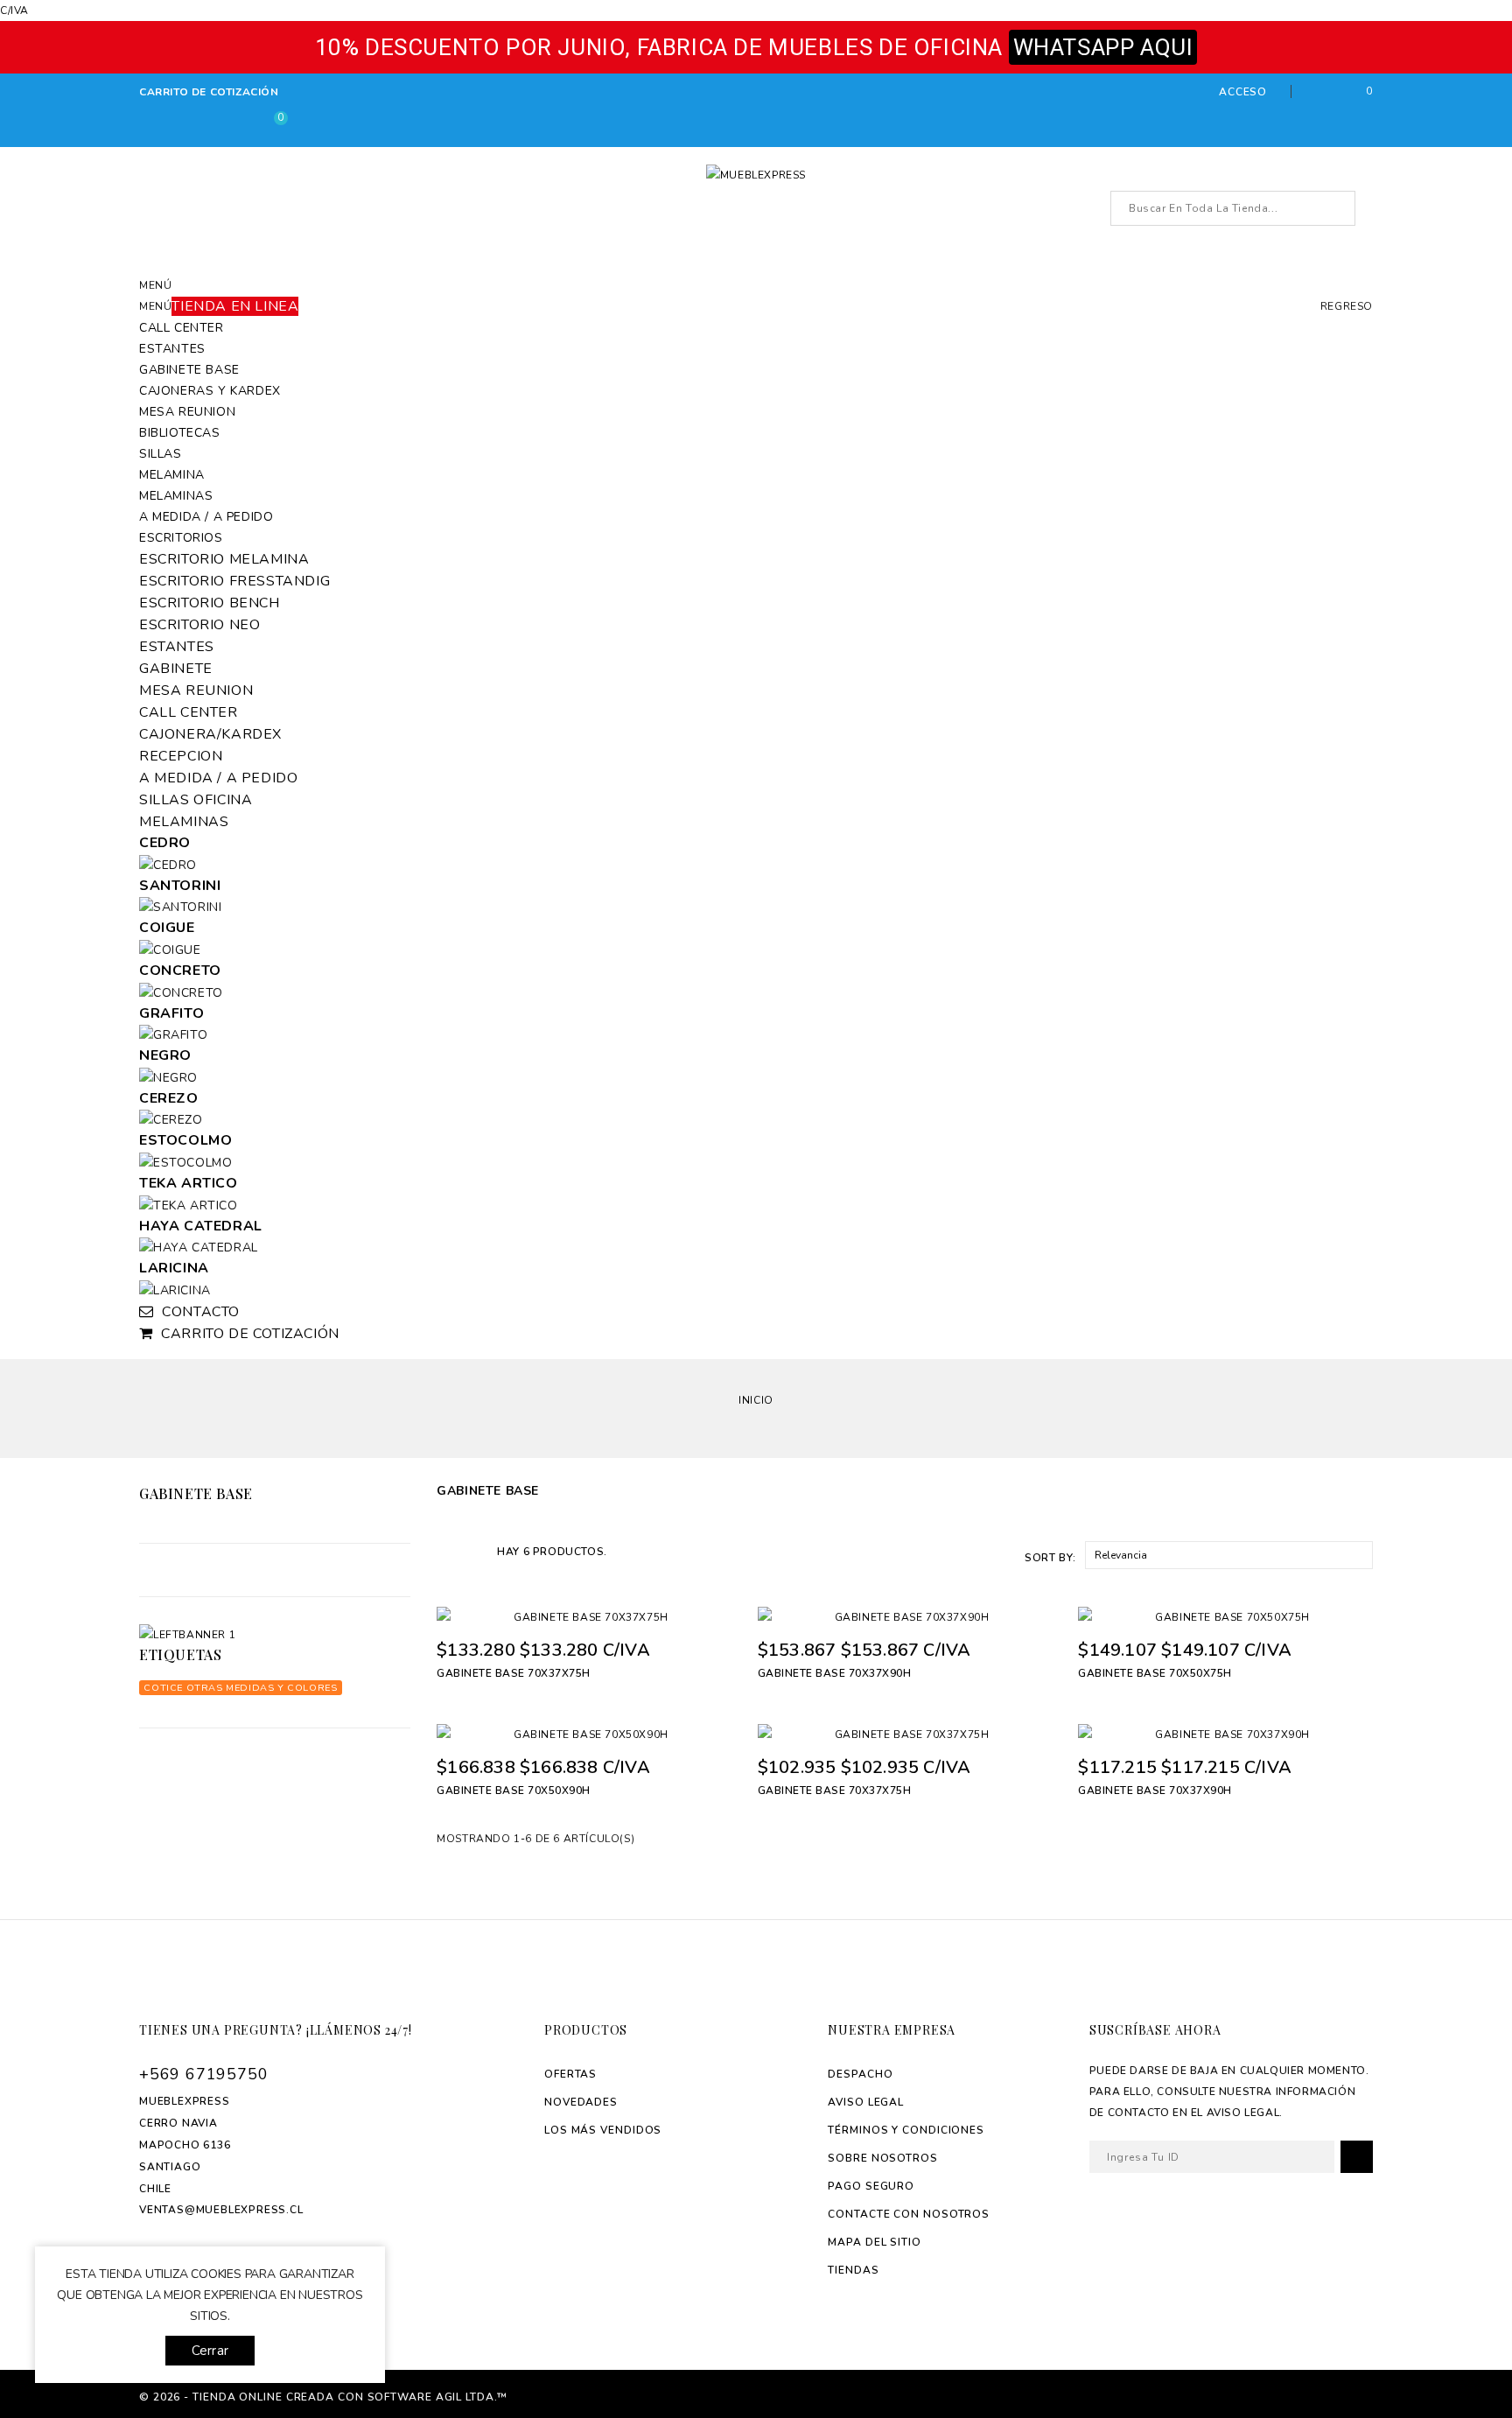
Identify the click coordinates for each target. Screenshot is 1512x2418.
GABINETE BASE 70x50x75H (1155, 1673)
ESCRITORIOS (181, 538)
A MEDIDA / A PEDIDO (206, 517)
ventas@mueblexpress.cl (221, 2210)
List (474, 1551)
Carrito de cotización (209, 92)
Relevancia (1227, 1555)
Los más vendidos (603, 2130)
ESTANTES (172, 349)
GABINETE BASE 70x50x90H (514, 1791)
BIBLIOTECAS (180, 433)
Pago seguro (871, 2186)
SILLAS (161, 454)
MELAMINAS (176, 496)
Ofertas (570, 2074)
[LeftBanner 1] (275, 1634)
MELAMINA (172, 475)
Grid (446, 1551)
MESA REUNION (187, 412)
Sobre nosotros (883, 2158)
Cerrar (210, 2351)
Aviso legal (866, 2102)
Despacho (860, 2074)
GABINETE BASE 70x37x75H (514, 1673)
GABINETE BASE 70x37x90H (835, 1673)
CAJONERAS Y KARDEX (210, 391)
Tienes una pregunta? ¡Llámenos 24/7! (276, 2030)
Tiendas (853, 2270)
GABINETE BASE (189, 370)
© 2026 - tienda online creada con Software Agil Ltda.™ (323, 2397)
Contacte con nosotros (909, 2214)
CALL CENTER (182, 328)
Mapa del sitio (875, 2242)
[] (1337, 209)
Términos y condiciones (906, 2130)
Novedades (581, 2102)
